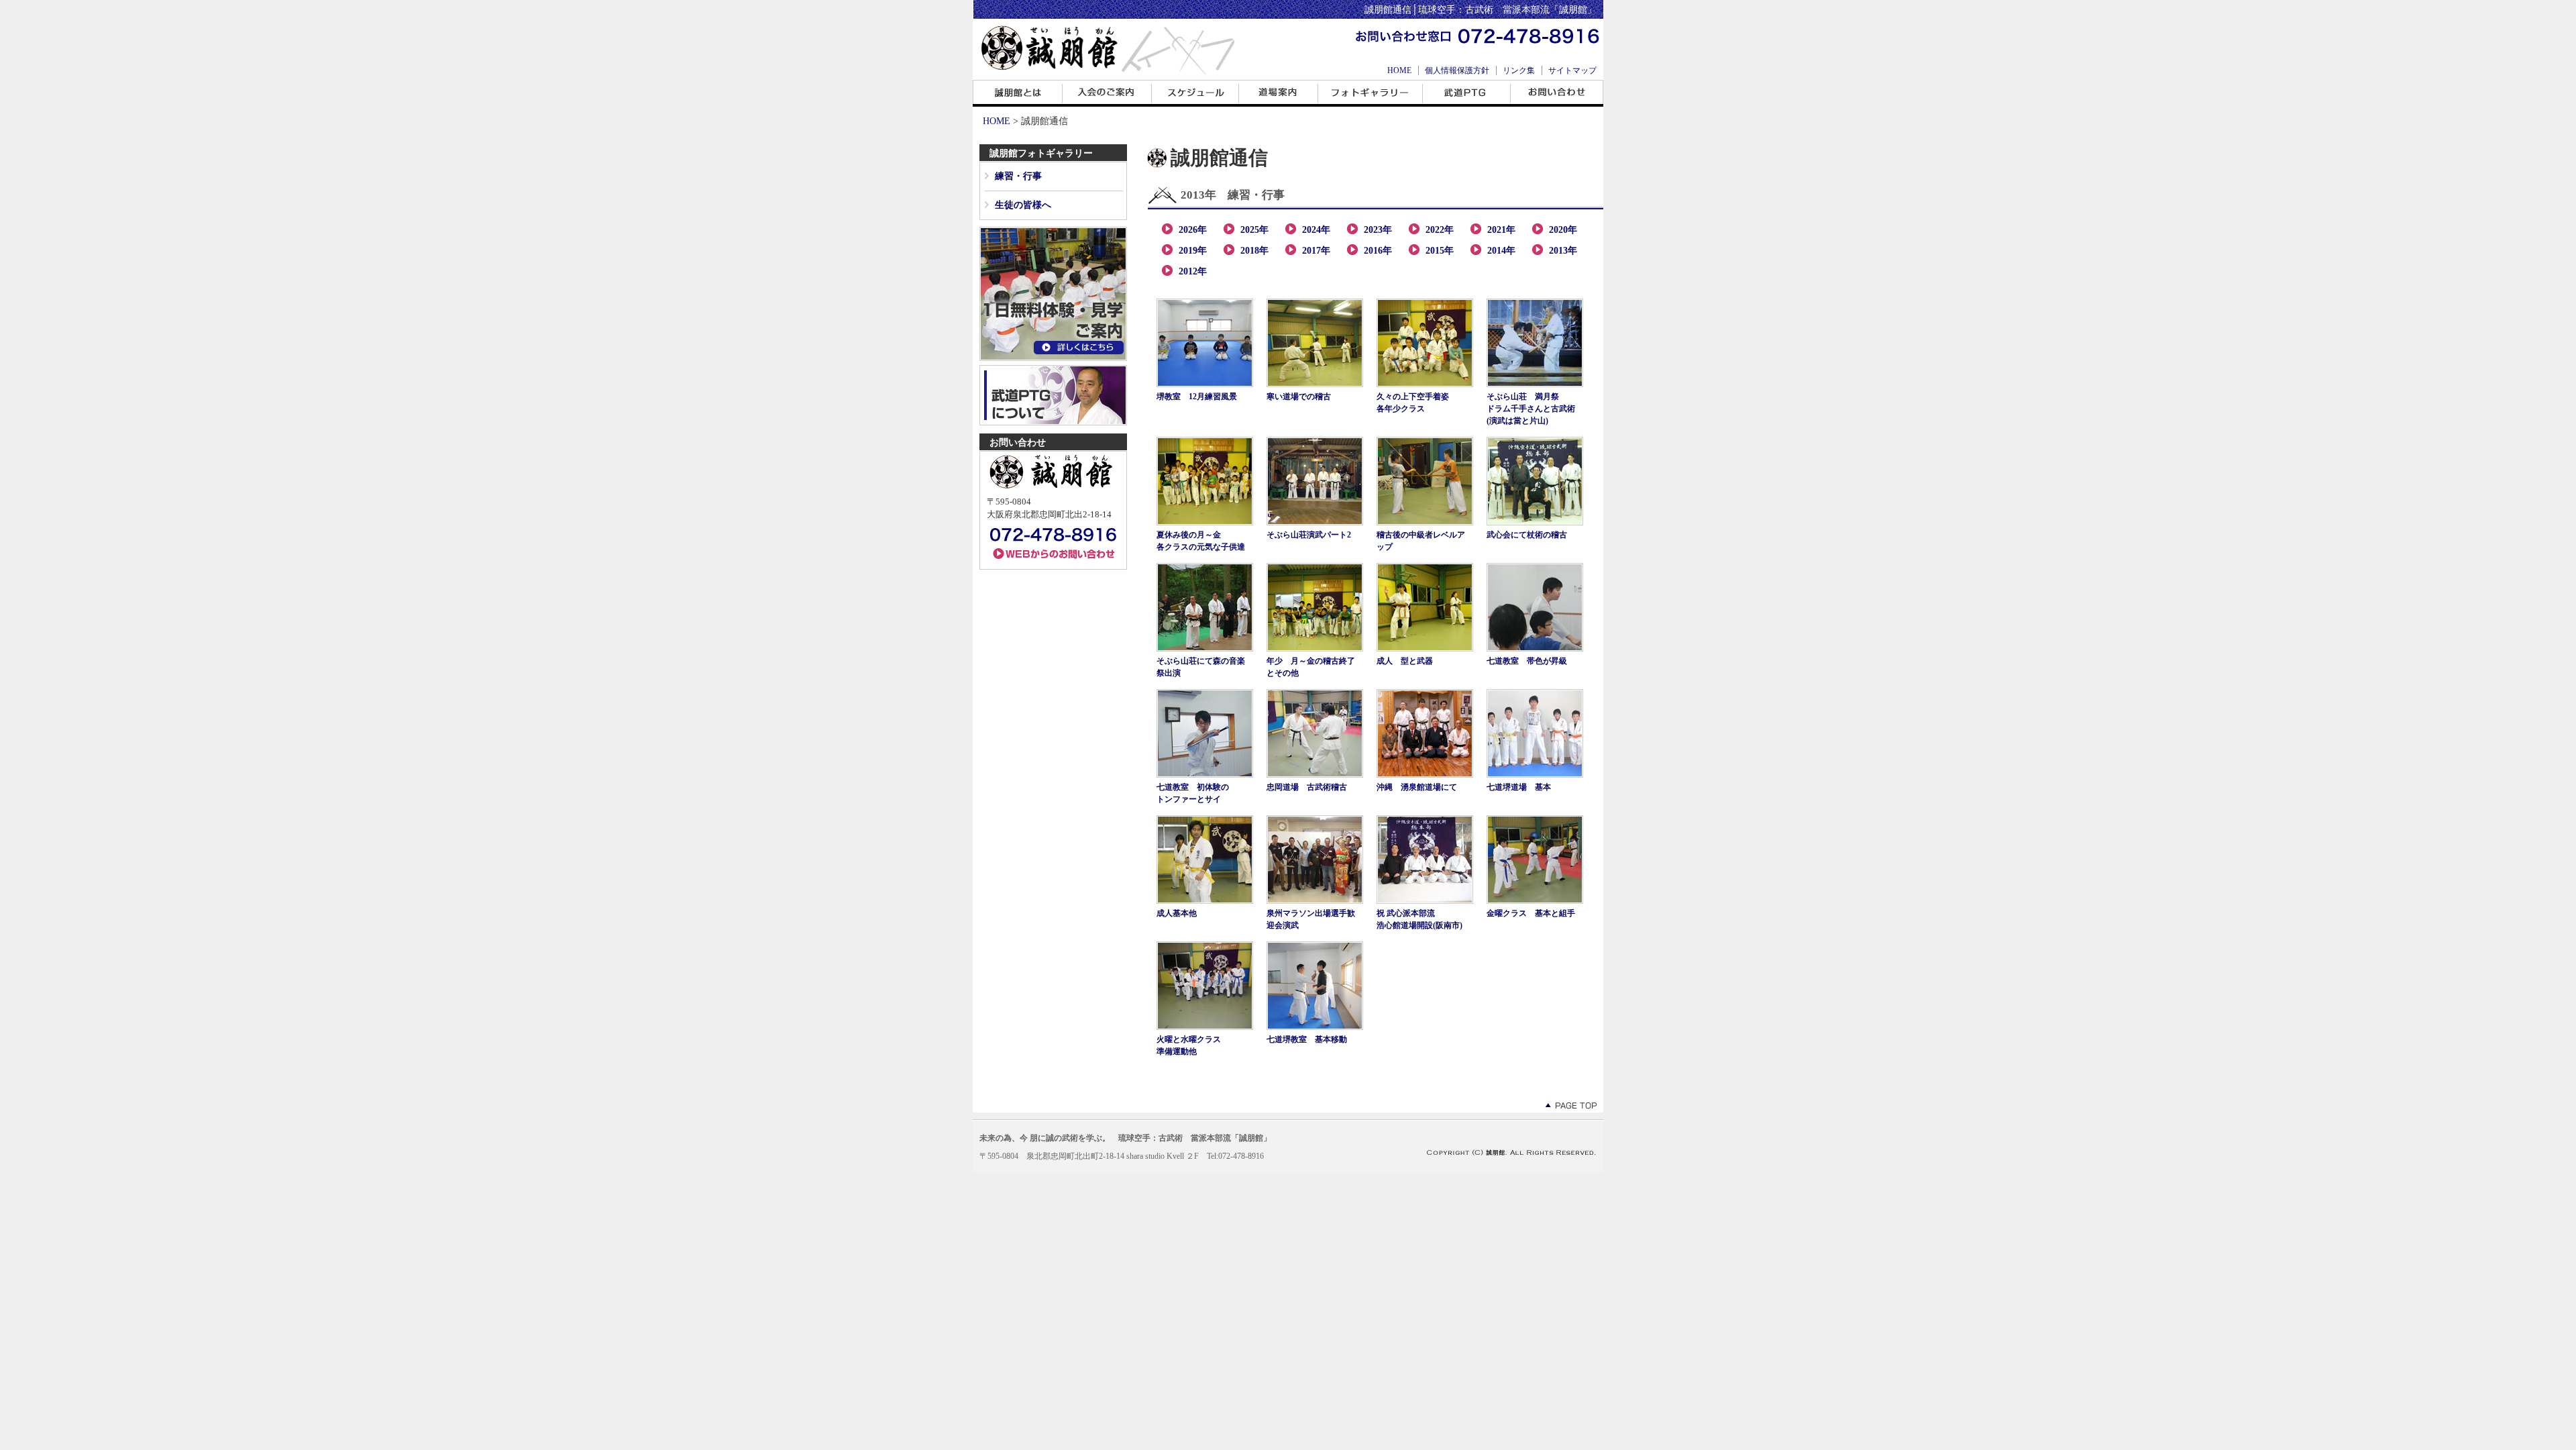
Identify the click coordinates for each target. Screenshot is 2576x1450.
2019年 (1193, 251)
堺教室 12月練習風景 (1197, 397)
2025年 (1254, 230)
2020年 (1563, 230)
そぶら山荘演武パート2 (1309, 535)
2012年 (1193, 271)
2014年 (1501, 251)
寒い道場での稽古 (1299, 397)
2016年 (1378, 251)
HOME (1399, 70)
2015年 (1440, 251)
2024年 (1316, 230)
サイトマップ (1572, 70)
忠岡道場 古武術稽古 (1307, 787)
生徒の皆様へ (1023, 205)
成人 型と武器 (1405, 661)
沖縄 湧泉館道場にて (1417, 787)
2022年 (1440, 230)
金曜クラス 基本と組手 (1531, 913)
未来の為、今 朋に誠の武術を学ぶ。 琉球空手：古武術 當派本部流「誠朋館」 (1125, 1138)
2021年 (1501, 230)
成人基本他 (1177, 913)
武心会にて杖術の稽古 (1527, 535)
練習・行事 (1018, 176)
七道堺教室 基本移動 (1307, 1039)
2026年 (1193, 230)
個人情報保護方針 (1457, 70)
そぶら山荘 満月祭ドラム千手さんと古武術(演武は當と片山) (1531, 409)
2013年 (1563, 251)
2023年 (1378, 230)
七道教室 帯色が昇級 (1527, 661)
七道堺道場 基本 (1519, 787)
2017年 (1316, 251)
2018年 (1254, 251)
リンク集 (1519, 70)
